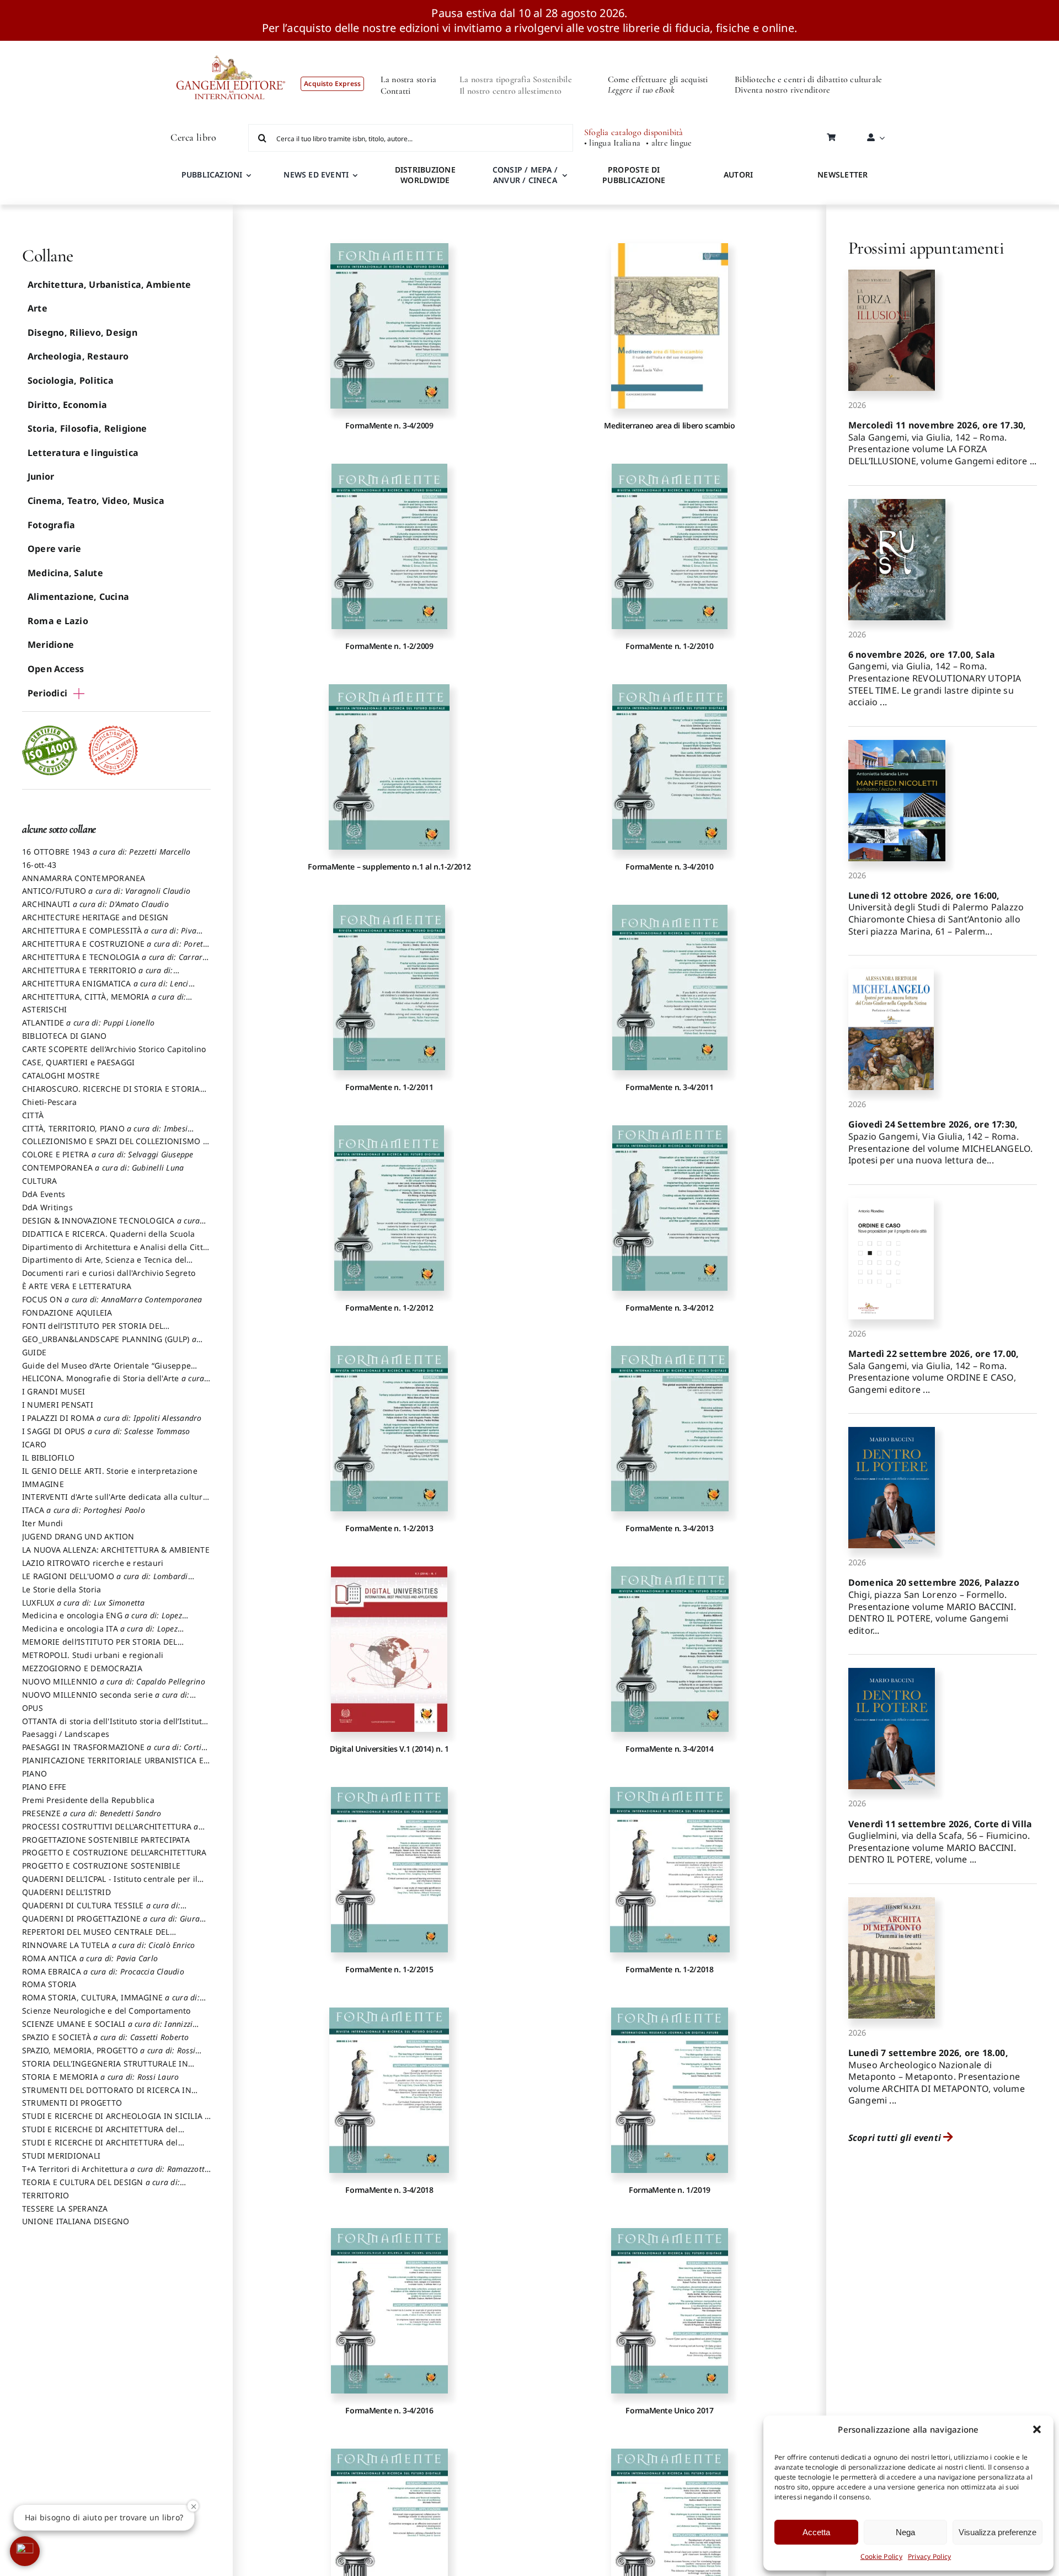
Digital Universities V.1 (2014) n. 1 (389, 1749)
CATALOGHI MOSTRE (61, 1075)
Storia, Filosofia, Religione (87, 428)
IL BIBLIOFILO (48, 1458)
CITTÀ (33, 1115)
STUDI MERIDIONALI (61, 2156)
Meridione (51, 645)
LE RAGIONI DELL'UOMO (105, 1581)
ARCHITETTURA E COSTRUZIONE (115, 949)
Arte (38, 308)
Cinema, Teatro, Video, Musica (96, 501)
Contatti (396, 91)
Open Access (56, 669)
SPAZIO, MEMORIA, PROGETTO (109, 2056)
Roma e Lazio (58, 621)
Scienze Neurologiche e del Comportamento (106, 2011)
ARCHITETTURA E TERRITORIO (98, 975)
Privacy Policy (929, 2556)
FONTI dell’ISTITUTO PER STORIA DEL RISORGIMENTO (93, 1331)
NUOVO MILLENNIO (114, 1681)
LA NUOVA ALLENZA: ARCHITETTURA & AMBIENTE (116, 1550)
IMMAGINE (43, 1484)
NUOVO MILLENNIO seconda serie (106, 1700)
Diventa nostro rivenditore (782, 90)
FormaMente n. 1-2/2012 (389, 1308)
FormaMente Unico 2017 (669, 2410)
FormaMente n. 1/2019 (670, 2190)
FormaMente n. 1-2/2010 (669, 646)
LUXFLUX (84, 1603)
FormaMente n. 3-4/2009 (389, 425)
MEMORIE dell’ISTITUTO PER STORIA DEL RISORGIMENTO (100, 1647)
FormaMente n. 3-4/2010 (669, 866)
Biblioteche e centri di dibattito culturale (808, 79)
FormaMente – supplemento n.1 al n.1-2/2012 (389, 866)
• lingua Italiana (612, 143)
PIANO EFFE (44, 1787)
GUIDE (34, 1352)
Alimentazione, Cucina (78, 597)
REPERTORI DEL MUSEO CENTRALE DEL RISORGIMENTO (96, 1937)
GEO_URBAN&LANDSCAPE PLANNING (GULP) (109, 1344)
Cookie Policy (881, 2556)
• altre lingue (669, 143)
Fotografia (51, 525)
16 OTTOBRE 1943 (106, 852)
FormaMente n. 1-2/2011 (389, 1087)
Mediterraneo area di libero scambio (669, 425)
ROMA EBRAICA (103, 1971)
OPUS (33, 1708)
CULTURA (40, 1181)
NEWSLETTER (843, 175)
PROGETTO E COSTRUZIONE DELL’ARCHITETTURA (114, 1852)
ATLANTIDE (88, 1023)
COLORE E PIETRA (108, 1154)
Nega (905, 2532)
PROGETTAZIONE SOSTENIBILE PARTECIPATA (106, 1840)
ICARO (34, 1444)
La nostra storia (409, 79)
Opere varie (55, 549)
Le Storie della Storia (61, 1589)
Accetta (816, 2532)
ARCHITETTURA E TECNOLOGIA (115, 962)
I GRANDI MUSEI (54, 1391)
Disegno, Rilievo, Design (82, 332)
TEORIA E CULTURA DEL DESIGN (101, 2187)
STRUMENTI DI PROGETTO (72, 2103)
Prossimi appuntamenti (926, 248)
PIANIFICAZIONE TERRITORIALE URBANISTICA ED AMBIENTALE (116, 1765)
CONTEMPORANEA (103, 1168)
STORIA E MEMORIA (100, 2077)
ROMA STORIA (49, 1984)
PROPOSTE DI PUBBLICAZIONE (634, 175)
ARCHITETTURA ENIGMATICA (105, 989)
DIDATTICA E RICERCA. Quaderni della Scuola (108, 1234)
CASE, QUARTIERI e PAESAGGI (78, 1062)
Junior (41, 476)
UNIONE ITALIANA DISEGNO (76, 2221)
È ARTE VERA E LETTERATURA (77, 1286)
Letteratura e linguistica (83, 453)
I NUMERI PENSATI (58, 1405)
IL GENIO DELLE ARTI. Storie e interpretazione (110, 1471)
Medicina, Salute (65, 573)
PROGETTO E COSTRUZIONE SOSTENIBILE (101, 1866)
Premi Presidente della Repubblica (88, 1800)
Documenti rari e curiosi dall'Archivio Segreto (109, 1273)
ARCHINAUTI (95, 904)
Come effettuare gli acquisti (658, 79)
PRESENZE (92, 1813)
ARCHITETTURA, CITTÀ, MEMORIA (104, 1002)
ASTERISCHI (44, 1009)
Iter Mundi (42, 1523)
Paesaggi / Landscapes (66, 1734)
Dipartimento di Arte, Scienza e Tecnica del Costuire (104, 1265)
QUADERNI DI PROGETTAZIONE (111, 1924)
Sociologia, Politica (71, 380)
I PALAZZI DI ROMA (112, 1418)
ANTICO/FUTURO (106, 891)
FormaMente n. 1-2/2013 (389, 1528)
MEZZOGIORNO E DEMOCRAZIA (82, 1668)
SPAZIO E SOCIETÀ (106, 2037)
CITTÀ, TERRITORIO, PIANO (105, 1134)
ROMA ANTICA (90, 1958)
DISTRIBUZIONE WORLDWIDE (425, 175)
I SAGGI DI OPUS (106, 1431)
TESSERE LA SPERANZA (65, 2209)
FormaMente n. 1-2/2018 (669, 1969)
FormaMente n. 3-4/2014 (669, 1749)
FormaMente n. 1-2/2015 (389, 1969)
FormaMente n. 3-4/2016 (389, 2410)
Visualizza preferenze (998, 2532)
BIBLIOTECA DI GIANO (65, 1036)
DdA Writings (47, 1207)
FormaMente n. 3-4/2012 (669, 1308)
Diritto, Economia (67, 405)
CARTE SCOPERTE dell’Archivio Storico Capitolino (114, 1049)
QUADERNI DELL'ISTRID (66, 1892)
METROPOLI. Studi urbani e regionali (93, 1655)
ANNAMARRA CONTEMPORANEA (84, 878)
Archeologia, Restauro (78, 356)
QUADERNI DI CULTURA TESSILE (101, 1910)
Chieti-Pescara (49, 1102)
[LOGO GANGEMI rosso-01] (231, 45)
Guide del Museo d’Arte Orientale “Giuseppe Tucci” (106, 1371)
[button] (1037, 2429)
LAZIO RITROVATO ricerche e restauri (93, 1563)
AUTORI (738, 175)
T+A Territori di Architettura (114, 2174)
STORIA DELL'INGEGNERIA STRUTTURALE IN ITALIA (105, 2069)
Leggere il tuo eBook (641, 90)
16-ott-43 (39, 865)
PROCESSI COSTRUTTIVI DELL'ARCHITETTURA (110, 1832)
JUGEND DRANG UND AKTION (78, 1536)
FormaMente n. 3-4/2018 (389, 2190)
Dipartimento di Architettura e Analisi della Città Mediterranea (115, 1252)
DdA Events (44, 1194)
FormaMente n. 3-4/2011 (669, 1087)
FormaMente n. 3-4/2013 (669, 1528)
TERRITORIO (46, 2195)
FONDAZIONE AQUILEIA (67, 1313)
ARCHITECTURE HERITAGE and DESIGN (95, 917)
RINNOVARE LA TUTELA (109, 1945)
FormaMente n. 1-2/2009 (389, 646)
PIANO (34, 1773)
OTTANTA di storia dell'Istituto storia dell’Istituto (114, 1726)
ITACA (84, 1510)
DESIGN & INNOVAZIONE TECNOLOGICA (111, 1226)
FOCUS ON (112, 1299)
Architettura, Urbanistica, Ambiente (109, 285)
